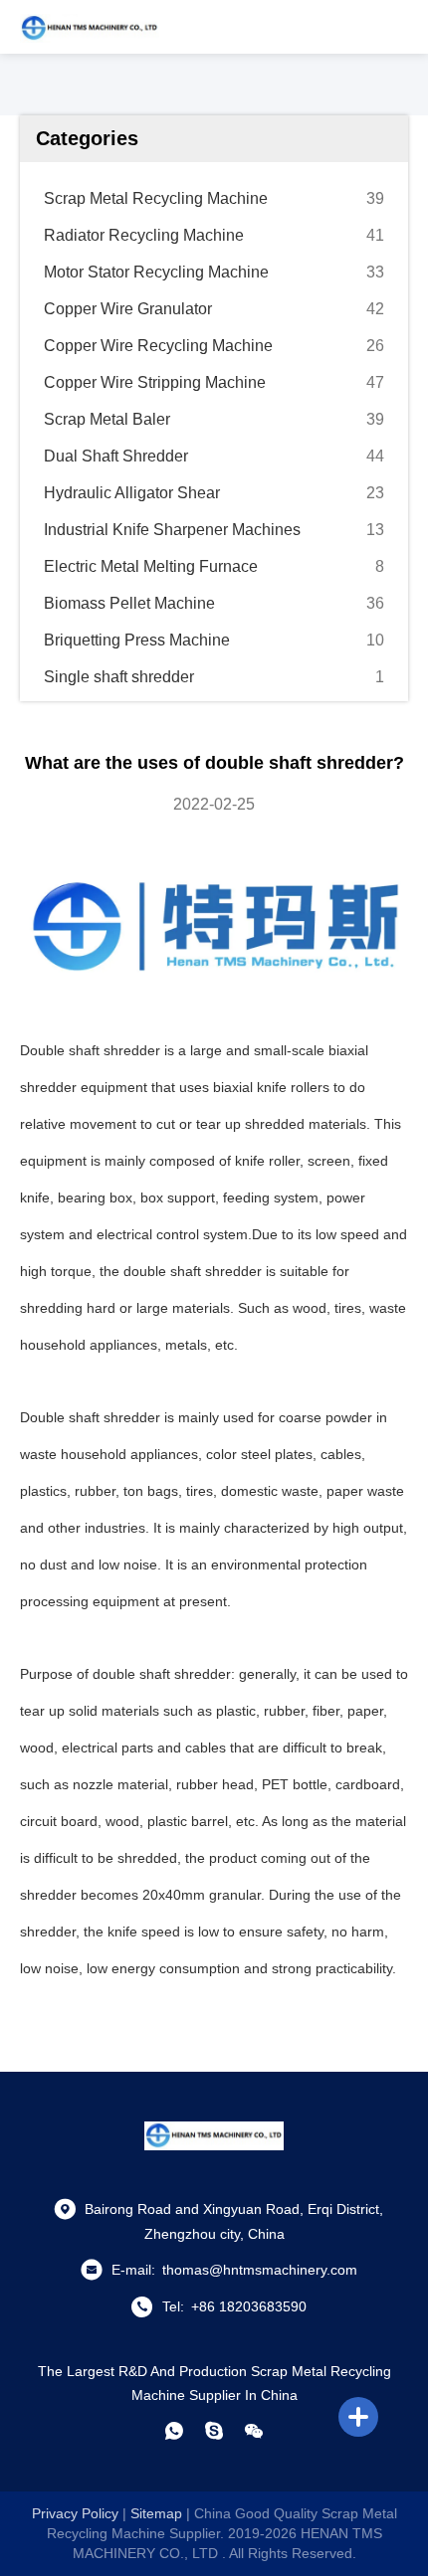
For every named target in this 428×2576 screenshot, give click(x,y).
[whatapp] (174, 2431)
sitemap (156, 2513)
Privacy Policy (75, 2513)
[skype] (214, 2431)
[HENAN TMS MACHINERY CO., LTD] (90, 27)
